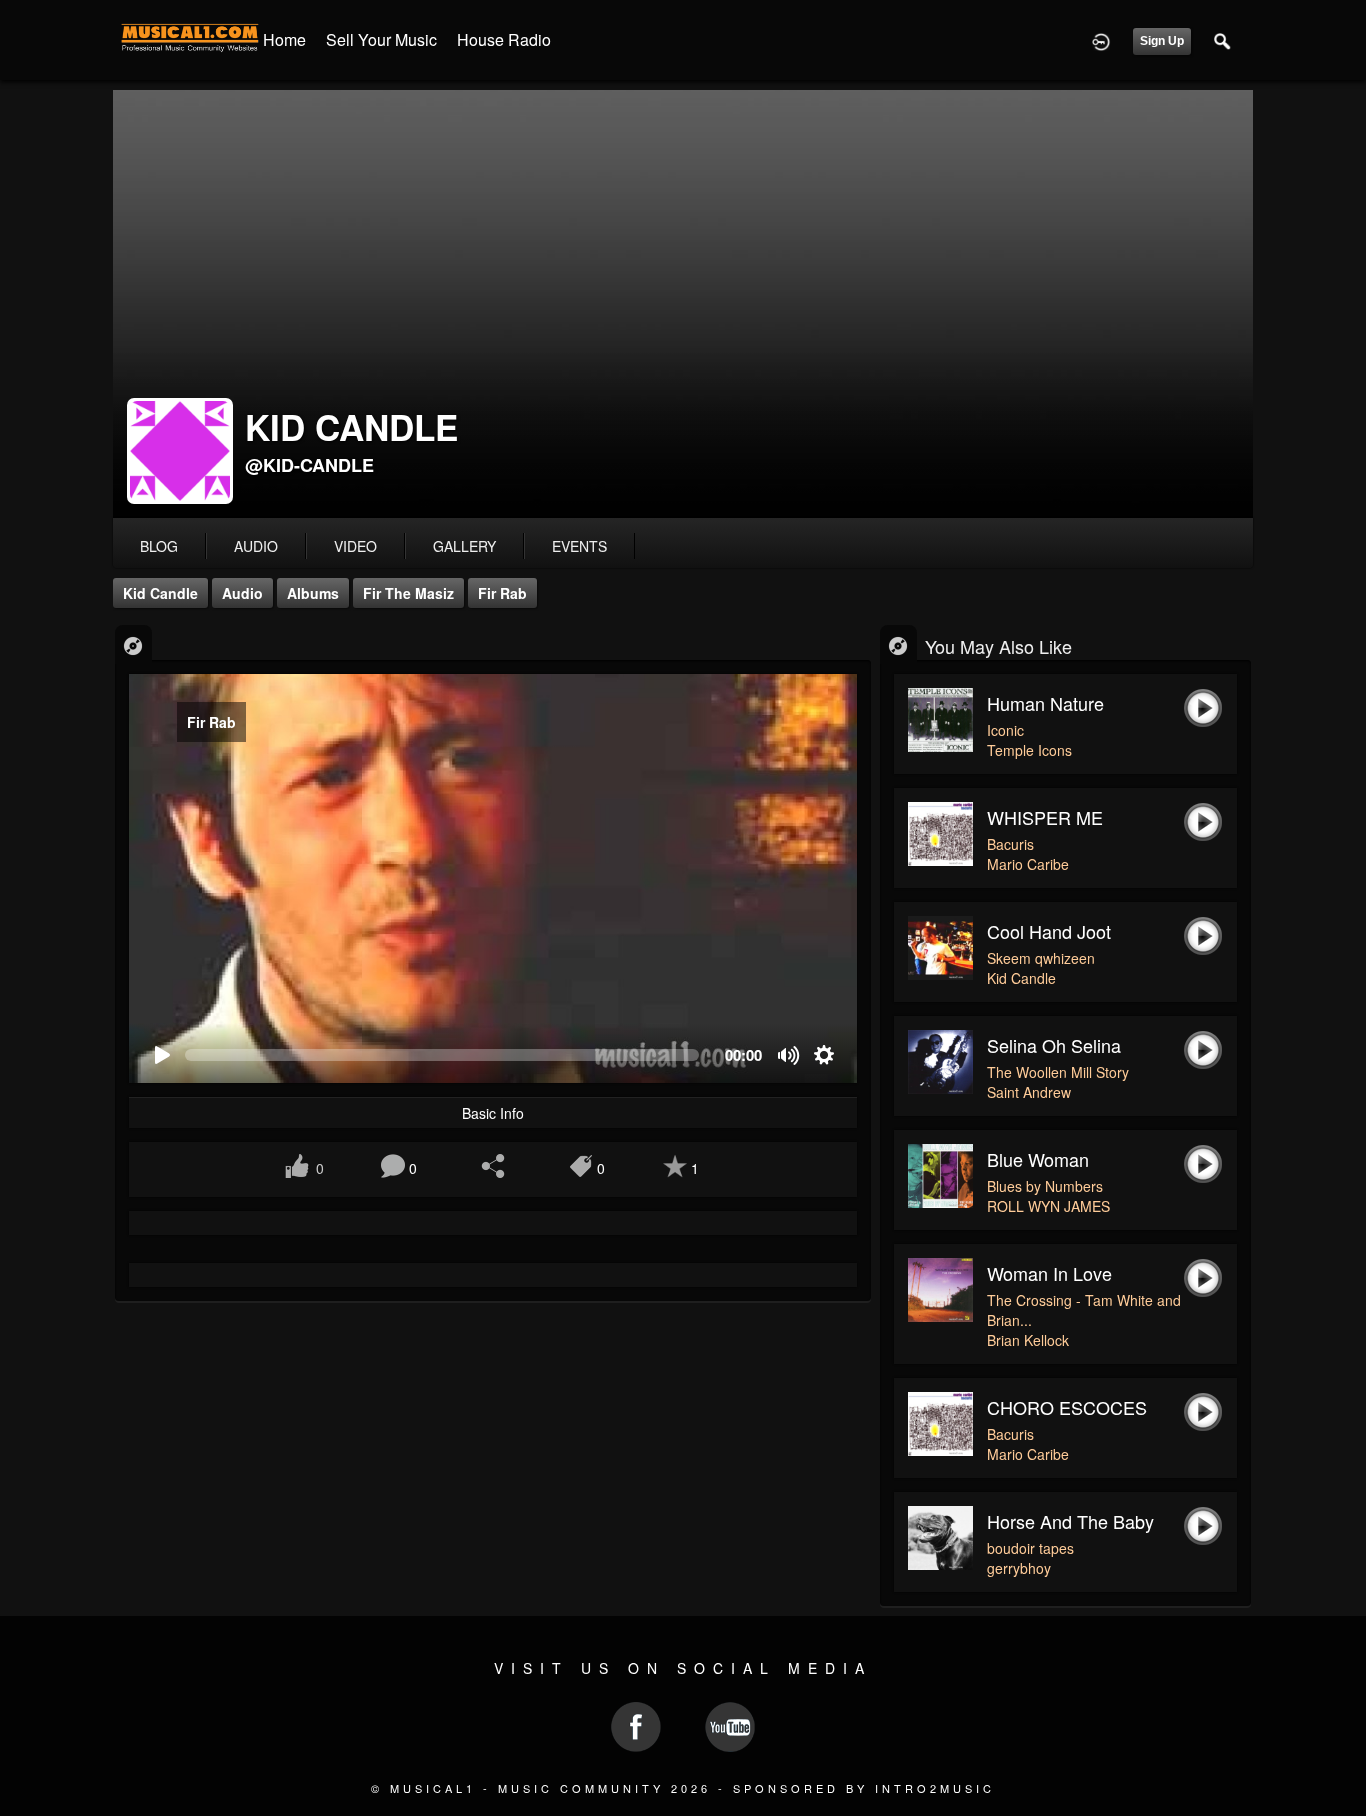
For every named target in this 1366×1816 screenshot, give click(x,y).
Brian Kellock (1028, 1340)
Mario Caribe (1028, 864)
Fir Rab (502, 593)
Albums (313, 593)
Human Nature (1045, 703)
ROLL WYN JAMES (1048, 1206)
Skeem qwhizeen (1041, 958)
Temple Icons (1029, 750)
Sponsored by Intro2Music (864, 1788)
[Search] (1223, 40)
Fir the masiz (408, 593)
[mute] (789, 1055)
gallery (464, 546)
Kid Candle (160, 593)
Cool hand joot (1049, 931)
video (355, 546)
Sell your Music (381, 39)
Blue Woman (1038, 1159)
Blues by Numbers (1045, 1186)
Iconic (1005, 730)
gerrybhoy (1019, 1568)
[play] (161, 1055)
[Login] (1101, 40)
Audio (242, 593)
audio (256, 546)
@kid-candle (309, 465)
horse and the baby (1070, 1521)
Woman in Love (1049, 1273)
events (579, 546)
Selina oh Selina (1054, 1045)
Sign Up (1162, 41)
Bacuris (1010, 844)
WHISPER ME (1045, 817)
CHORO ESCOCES (1067, 1407)
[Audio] (133, 644)
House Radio (504, 39)
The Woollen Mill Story (1058, 1072)
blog (159, 546)
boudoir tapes (1030, 1548)
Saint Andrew (1029, 1092)
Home (284, 39)
